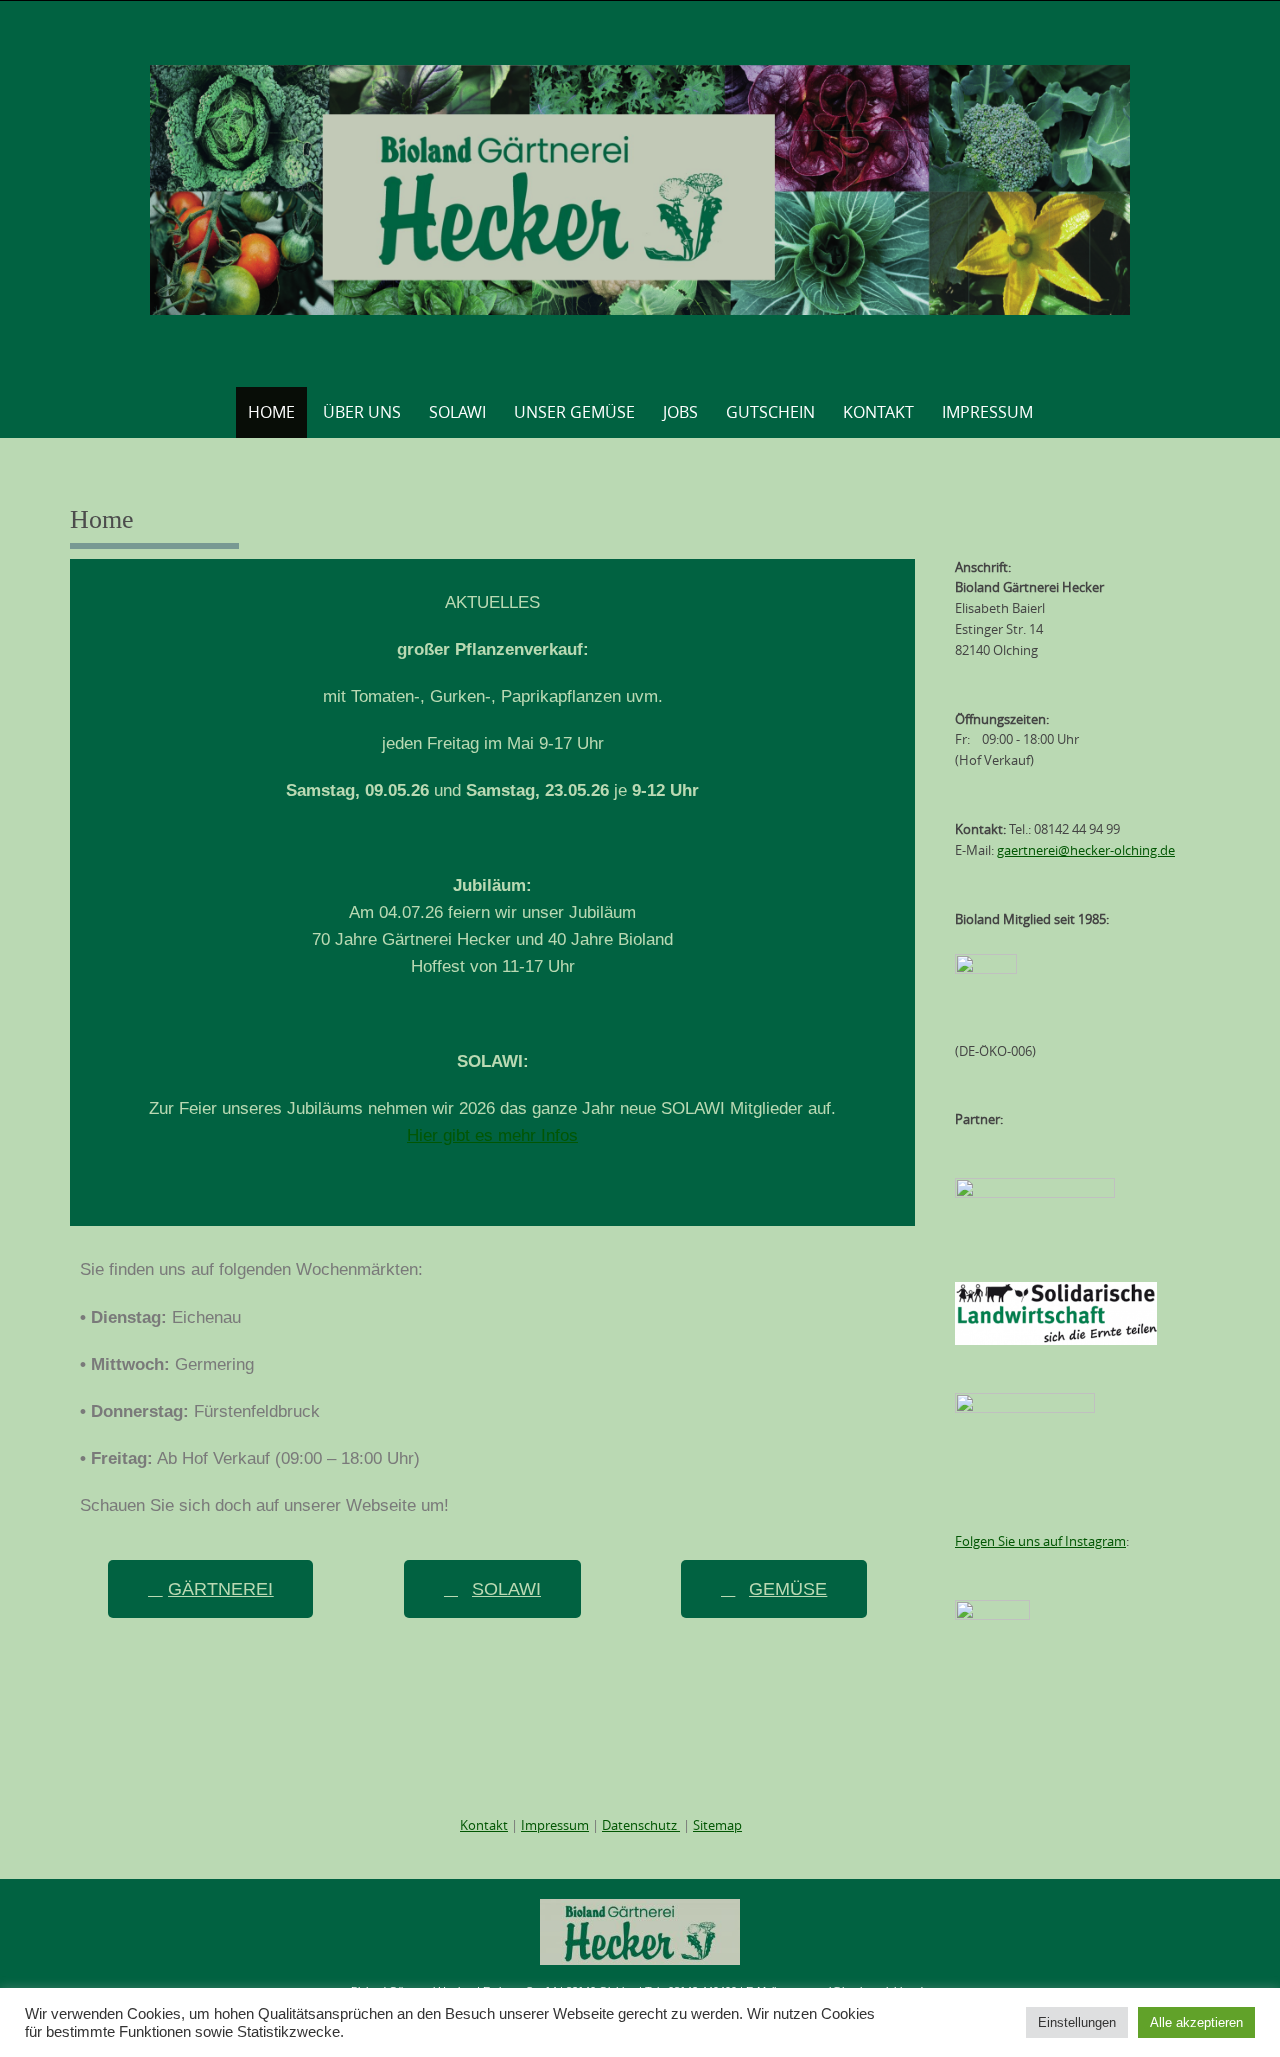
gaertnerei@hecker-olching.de (1086, 850)
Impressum (987, 412)
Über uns (362, 412)
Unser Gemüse (574, 412)
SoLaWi (457, 412)
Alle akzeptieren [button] (1196, 2022)
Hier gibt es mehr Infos (492, 1135)
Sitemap (717, 1825)
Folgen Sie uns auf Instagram (1040, 1541)
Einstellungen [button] (1077, 2022)
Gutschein (770, 412)
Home (271, 412)
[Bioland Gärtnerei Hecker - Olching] (640, 190)
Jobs (680, 412)
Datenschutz (641, 1825)
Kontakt (878, 412)
